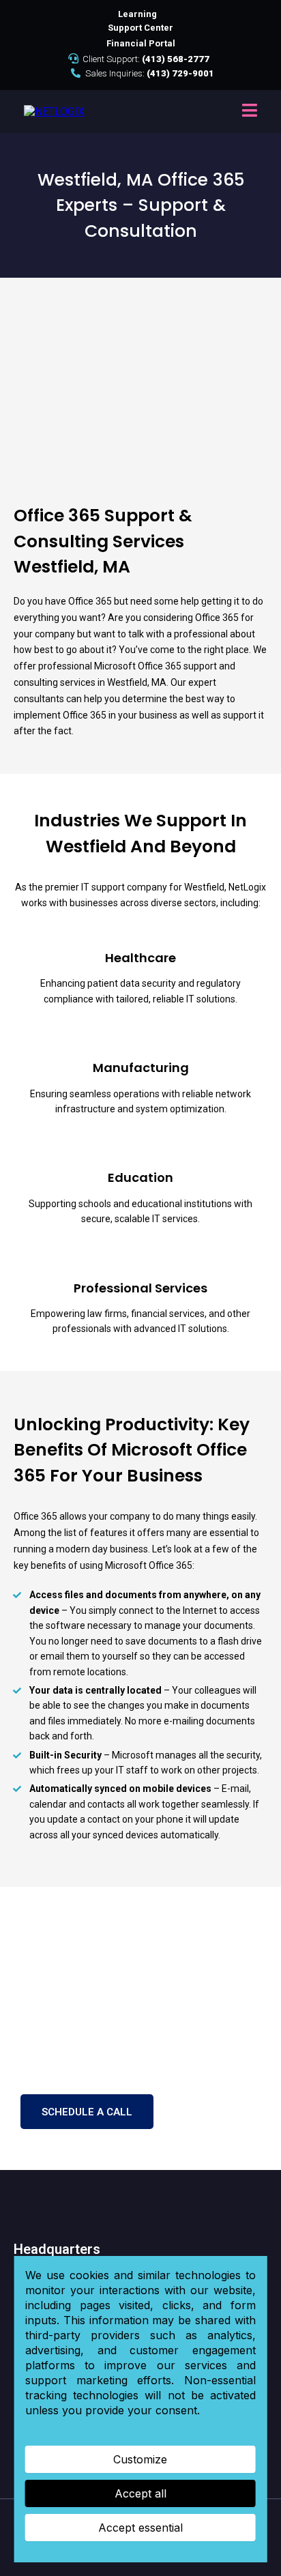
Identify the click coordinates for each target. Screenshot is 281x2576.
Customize (140, 2459)
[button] (250, 112)
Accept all (140, 2493)
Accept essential (140, 2528)
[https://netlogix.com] (54, 111)
